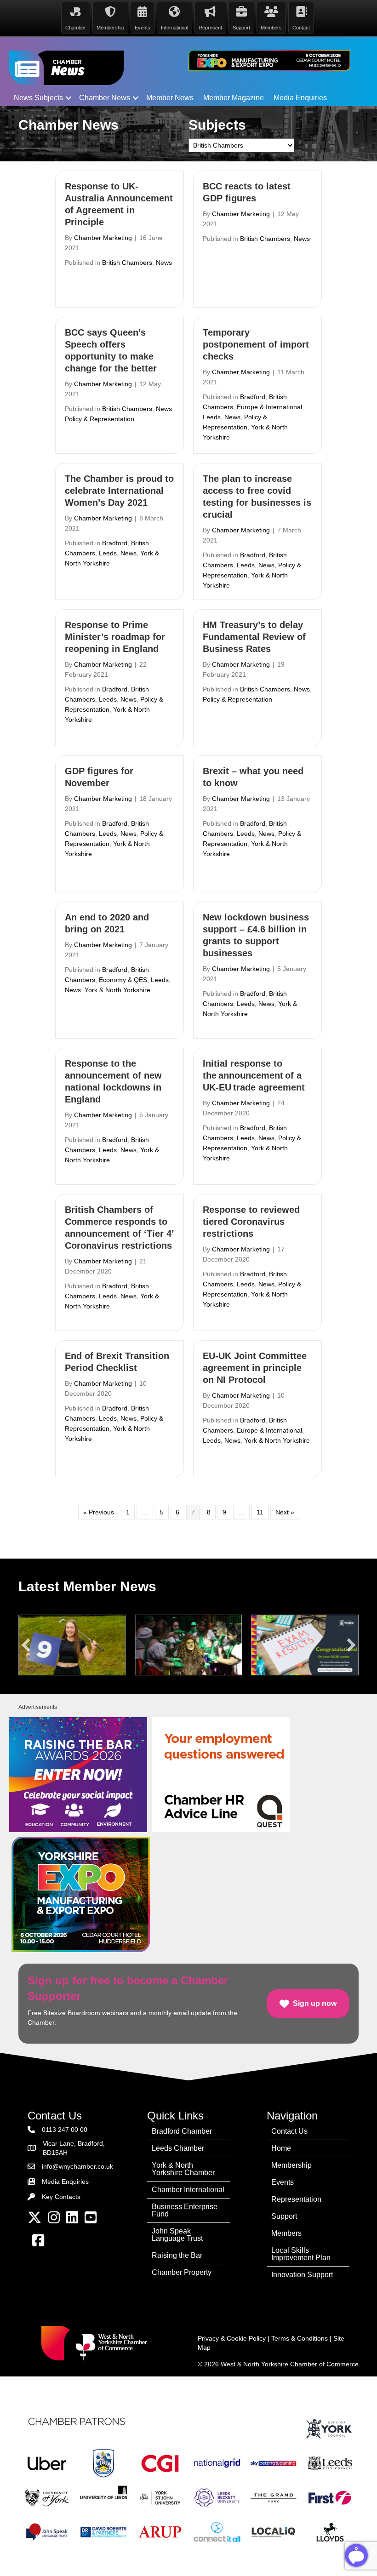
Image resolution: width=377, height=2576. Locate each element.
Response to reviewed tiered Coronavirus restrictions (251, 1222)
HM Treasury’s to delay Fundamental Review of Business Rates (254, 637)
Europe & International (269, 407)
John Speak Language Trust (177, 2235)
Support (284, 2216)
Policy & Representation (100, 419)
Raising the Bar (177, 2255)
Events (283, 2182)
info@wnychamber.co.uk (77, 2166)
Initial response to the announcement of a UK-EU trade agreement (255, 1075)
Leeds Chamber (178, 2148)
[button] (69, 98)
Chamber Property (182, 2272)
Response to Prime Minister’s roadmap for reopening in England (115, 637)
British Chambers (127, 263)
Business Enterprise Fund (185, 2210)
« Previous (99, 1512)
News (164, 263)
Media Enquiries (300, 98)
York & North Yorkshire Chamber (183, 2169)
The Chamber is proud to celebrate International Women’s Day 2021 (119, 491)
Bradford (253, 397)
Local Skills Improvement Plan (301, 2254)
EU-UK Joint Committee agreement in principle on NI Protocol (255, 1368)
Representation (296, 2199)
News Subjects (38, 98)
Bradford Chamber (182, 2131)
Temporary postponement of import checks (256, 344)
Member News (170, 98)
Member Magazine (234, 98)
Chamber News (105, 98)
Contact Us (289, 2131)
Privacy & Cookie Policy (232, 2338)
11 (260, 1512)
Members (286, 2233)
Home (281, 2148)
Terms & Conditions (300, 2338)
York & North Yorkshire (117, 990)
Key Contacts (61, 2197)
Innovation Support (302, 2275)
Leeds (212, 417)
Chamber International (188, 2190)
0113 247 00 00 (65, 2130)
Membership (291, 2165)
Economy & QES (123, 980)
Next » (285, 1512)
